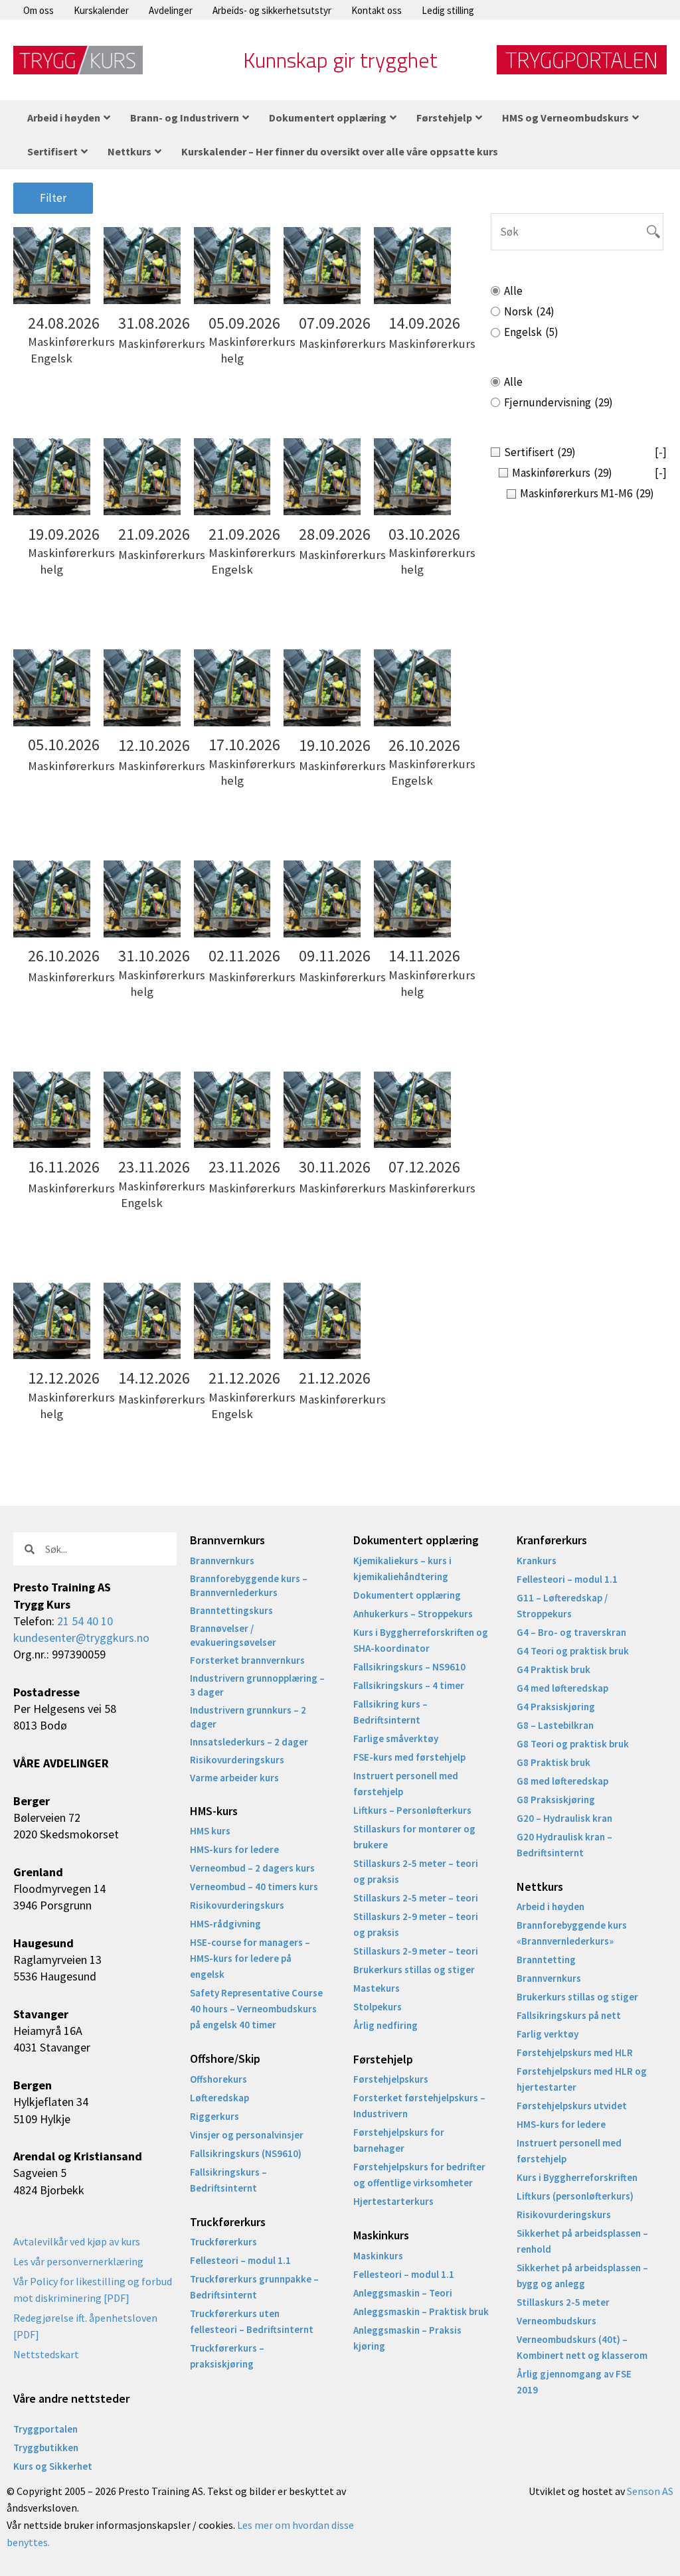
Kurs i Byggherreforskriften (577, 2177)
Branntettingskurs (231, 1610)
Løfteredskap (219, 2098)
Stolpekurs (378, 2007)
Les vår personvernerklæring (78, 2261)
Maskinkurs (378, 2256)
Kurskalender (101, 10)
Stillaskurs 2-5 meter (563, 2302)
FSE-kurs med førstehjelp (409, 1757)
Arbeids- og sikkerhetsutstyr (272, 10)
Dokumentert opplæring (407, 1595)
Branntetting (546, 1960)
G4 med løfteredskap (562, 1688)
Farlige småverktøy (396, 1738)
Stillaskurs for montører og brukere (414, 1837)
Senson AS (650, 2491)
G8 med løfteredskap (562, 1781)
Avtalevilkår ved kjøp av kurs (77, 2241)
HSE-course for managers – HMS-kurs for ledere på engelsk (250, 1958)
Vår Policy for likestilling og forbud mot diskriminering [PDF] (93, 2290)
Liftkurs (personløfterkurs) (575, 2196)
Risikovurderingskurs (237, 1760)
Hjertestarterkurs (393, 2201)
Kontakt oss (377, 10)
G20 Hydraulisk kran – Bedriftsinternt (564, 1845)
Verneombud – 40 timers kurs (254, 1887)
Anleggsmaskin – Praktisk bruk (421, 2311)
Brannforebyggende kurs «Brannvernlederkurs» (572, 1933)
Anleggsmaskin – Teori (403, 2293)
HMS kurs (210, 1831)
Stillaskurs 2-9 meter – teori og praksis (416, 1924)
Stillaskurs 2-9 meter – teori (416, 1951)
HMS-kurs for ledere (234, 1849)
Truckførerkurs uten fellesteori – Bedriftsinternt (252, 2321)
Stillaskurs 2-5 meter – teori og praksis (416, 1871)
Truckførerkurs (223, 2242)
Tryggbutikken (46, 2448)
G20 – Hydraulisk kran (564, 1818)
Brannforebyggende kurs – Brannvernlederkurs (249, 1585)
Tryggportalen (45, 2429)
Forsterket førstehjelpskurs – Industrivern (419, 2106)
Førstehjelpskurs (391, 2079)
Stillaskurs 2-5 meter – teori (416, 1898)
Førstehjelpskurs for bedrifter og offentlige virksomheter (419, 2175)
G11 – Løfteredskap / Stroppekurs (562, 1606)
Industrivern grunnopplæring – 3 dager (257, 1685)
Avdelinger (171, 10)
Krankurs (537, 1561)
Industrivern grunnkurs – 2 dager (248, 1717)
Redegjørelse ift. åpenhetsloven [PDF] (85, 2326)
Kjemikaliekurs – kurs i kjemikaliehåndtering (402, 1569)
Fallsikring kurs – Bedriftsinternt (390, 1712)
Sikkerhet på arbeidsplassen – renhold (582, 2241)
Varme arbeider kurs (234, 1778)
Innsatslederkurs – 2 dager (249, 1742)
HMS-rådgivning (225, 1924)
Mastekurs (377, 1988)
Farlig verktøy (548, 2034)
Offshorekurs (218, 2079)
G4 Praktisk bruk (553, 1669)
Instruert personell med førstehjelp (406, 1784)
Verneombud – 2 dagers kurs (252, 1868)
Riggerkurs (214, 2116)
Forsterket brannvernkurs (247, 1660)
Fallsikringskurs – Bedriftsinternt (228, 2180)
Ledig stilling (448, 10)
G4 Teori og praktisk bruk (573, 1651)
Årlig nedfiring (385, 2025)
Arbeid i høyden (551, 1906)
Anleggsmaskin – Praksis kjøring (407, 2338)
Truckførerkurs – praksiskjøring (227, 2356)
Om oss (39, 10)
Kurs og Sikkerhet (53, 2466)
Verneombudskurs (556, 2321)
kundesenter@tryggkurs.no (81, 1638)
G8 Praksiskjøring (556, 1800)
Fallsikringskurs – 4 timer (409, 1685)
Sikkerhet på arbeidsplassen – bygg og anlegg (582, 2276)
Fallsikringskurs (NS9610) (246, 2153)
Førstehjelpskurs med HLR (575, 2053)
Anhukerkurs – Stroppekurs (413, 1614)
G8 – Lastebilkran (555, 1725)
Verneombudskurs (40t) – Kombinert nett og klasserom (582, 2347)
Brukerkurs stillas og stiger (414, 1970)
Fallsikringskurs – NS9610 (409, 1667)
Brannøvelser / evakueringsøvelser (233, 1635)
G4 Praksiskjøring (556, 1707)
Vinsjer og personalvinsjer (247, 2135)
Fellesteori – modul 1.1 (240, 2260)
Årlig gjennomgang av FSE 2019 (574, 2382)
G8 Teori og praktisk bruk (573, 1744)
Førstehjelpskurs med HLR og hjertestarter (582, 2079)
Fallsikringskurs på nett (569, 2015)
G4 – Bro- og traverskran (571, 1632)
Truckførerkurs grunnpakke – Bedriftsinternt (254, 2287)
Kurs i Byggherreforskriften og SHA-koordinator (421, 1640)
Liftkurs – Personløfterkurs (412, 1810)
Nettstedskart (46, 2354)
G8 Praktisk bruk (553, 1762)
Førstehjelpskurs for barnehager (399, 2140)
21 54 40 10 (85, 1621)
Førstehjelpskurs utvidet (572, 2106)
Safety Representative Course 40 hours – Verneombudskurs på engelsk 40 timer (256, 2009)
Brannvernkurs (222, 1561)
